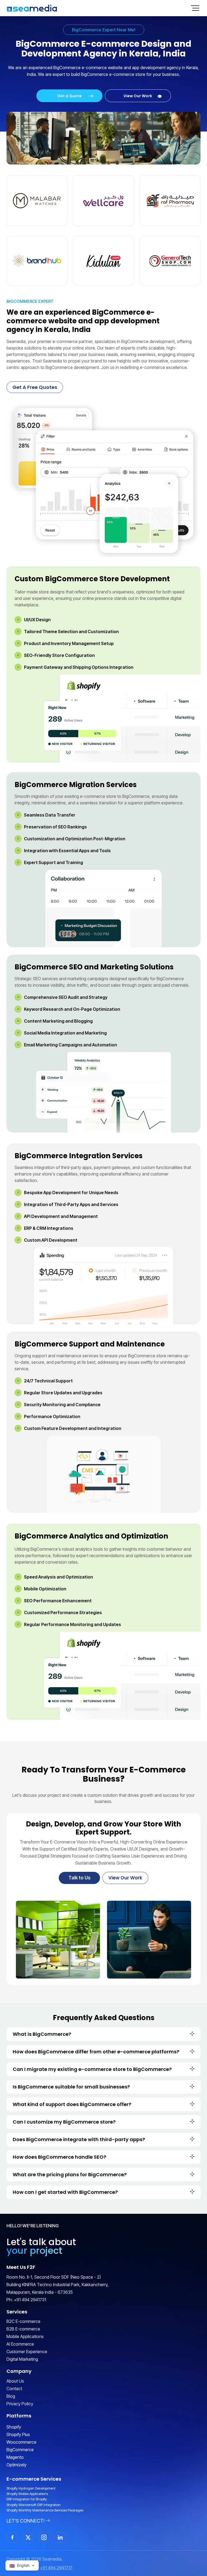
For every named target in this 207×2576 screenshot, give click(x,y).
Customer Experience (27, 2352)
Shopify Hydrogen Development (31, 2488)
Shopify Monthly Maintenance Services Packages (45, 2510)
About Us (15, 2381)
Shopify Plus (18, 2434)
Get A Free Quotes (35, 387)
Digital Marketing (22, 2359)
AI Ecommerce (20, 2344)
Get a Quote (69, 96)
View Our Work (138, 96)
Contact (14, 2389)
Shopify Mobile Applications (27, 2494)
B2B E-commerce (23, 2329)
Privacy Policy (20, 2404)
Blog (11, 2396)
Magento (15, 2457)
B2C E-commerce (23, 2321)
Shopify (14, 2427)
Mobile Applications (25, 2336)
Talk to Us (80, 1878)
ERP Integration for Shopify (27, 2499)
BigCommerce (20, 2450)
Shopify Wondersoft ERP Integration (34, 2505)
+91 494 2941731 (30, 2300)
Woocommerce (21, 2442)
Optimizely (16, 2465)
